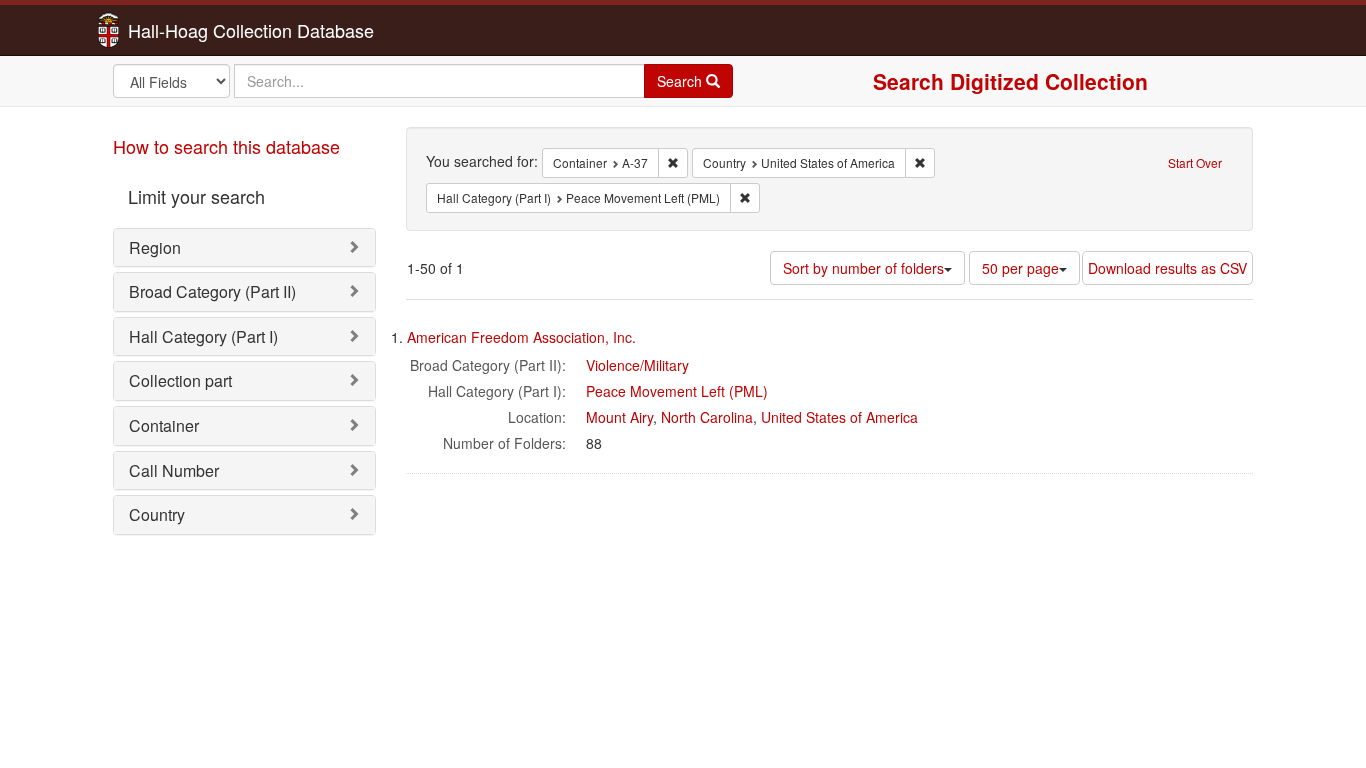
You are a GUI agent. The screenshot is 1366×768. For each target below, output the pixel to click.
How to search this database (226, 146)
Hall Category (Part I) (203, 336)
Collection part (180, 380)
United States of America (839, 417)
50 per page (1020, 268)
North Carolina (707, 417)
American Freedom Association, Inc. (521, 337)
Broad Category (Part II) (212, 291)
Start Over (1195, 162)
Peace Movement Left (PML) (677, 391)
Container (164, 425)
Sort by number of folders (863, 268)
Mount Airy (619, 417)
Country (157, 514)
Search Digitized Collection (1010, 81)
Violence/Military (637, 365)
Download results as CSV (1167, 268)
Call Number (174, 470)
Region (155, 247)
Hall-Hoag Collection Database (188, 30)
